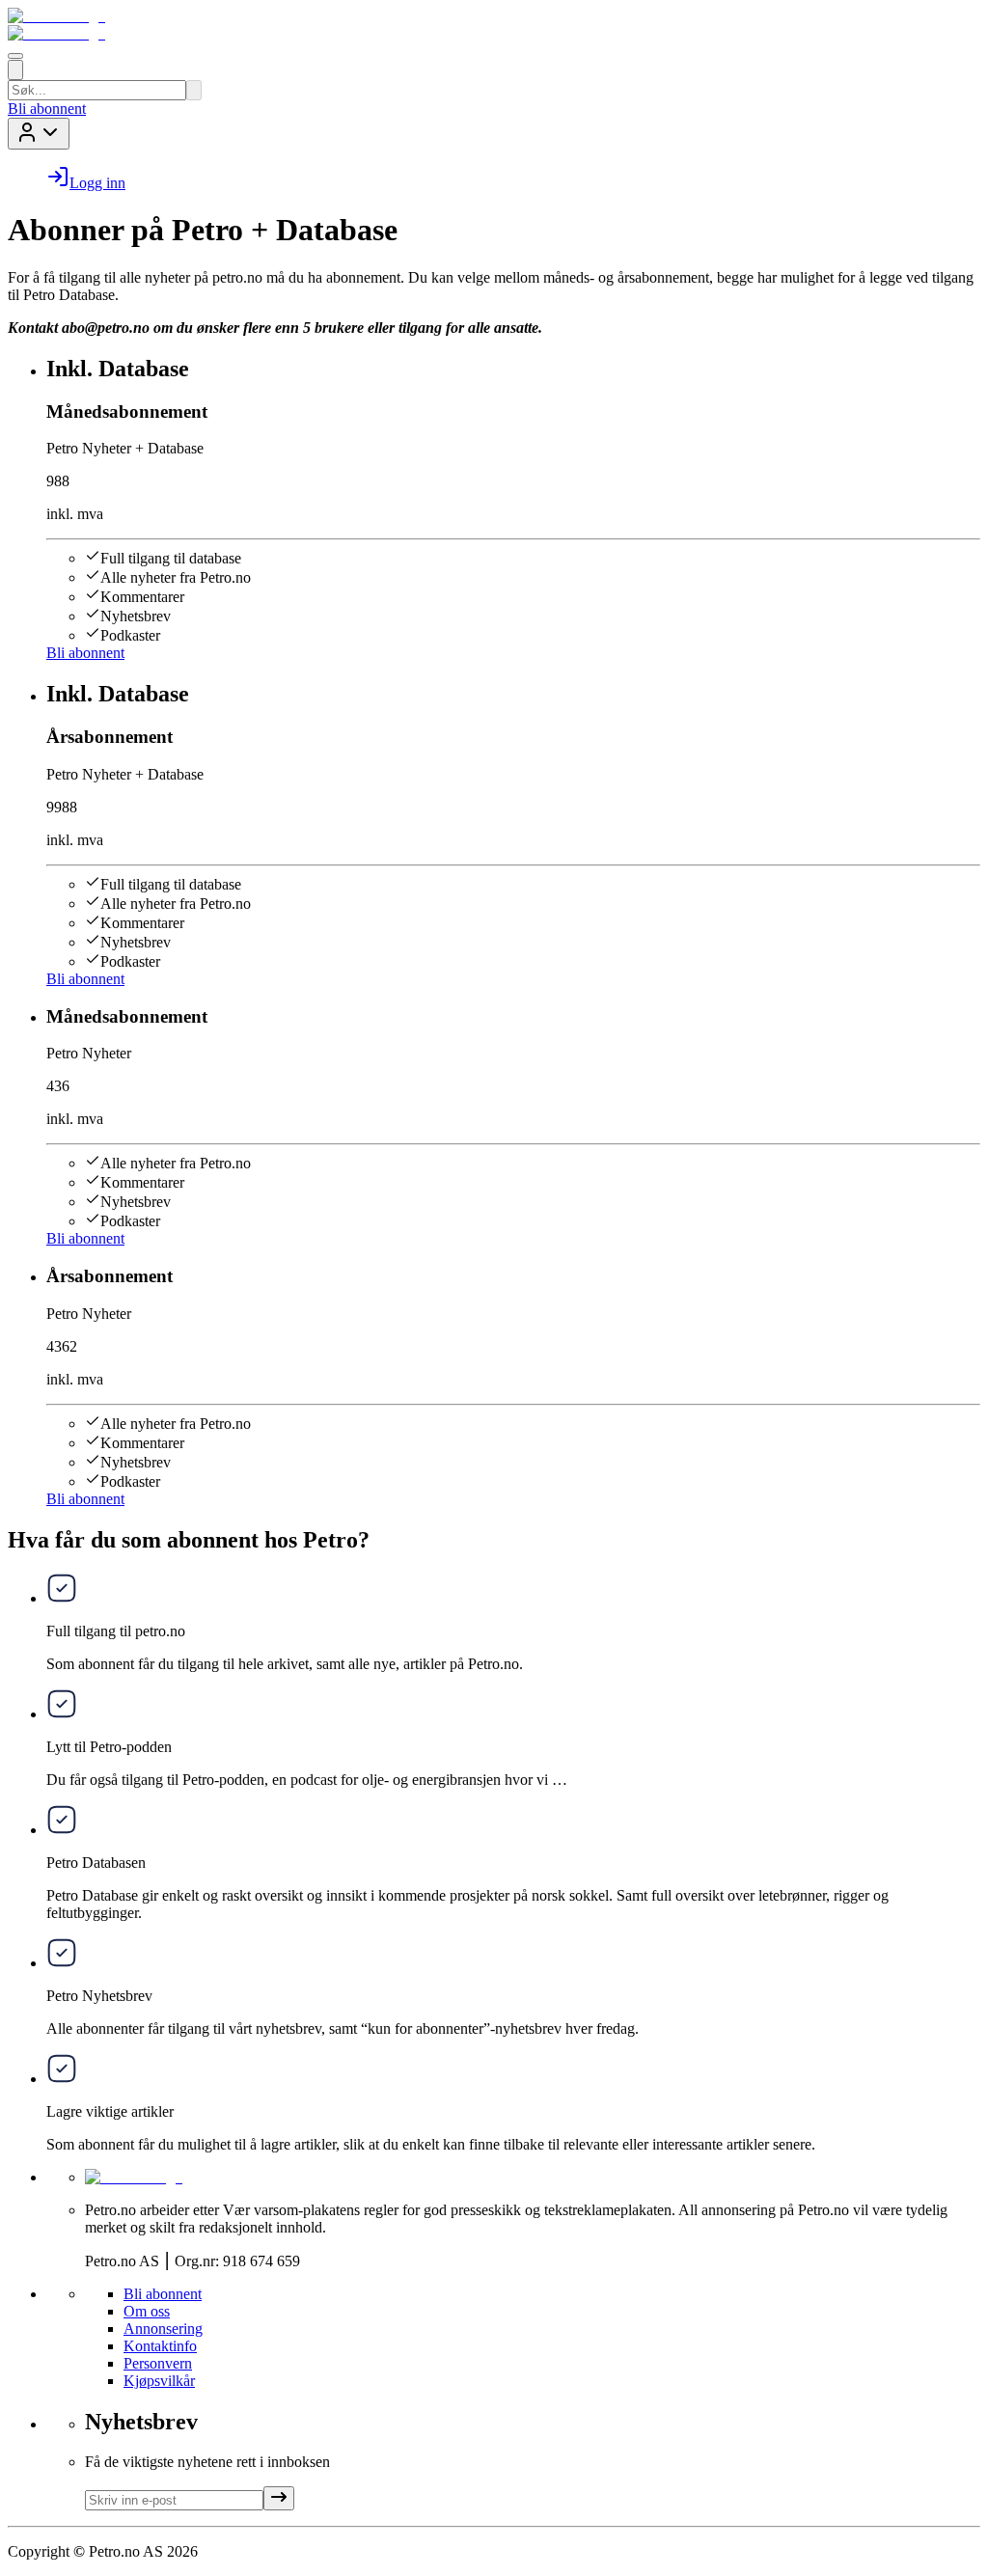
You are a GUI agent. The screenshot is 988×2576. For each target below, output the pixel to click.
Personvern (158, 2363)
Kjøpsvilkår (159, 2381)
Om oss (147, 2311)
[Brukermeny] (39, 134)
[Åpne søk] (15, 70)
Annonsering (163, 2329)
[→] (279, 2498)
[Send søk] (194, 90)
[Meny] (15, 56)
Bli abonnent (47, 109)
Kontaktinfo (160, 2346)
